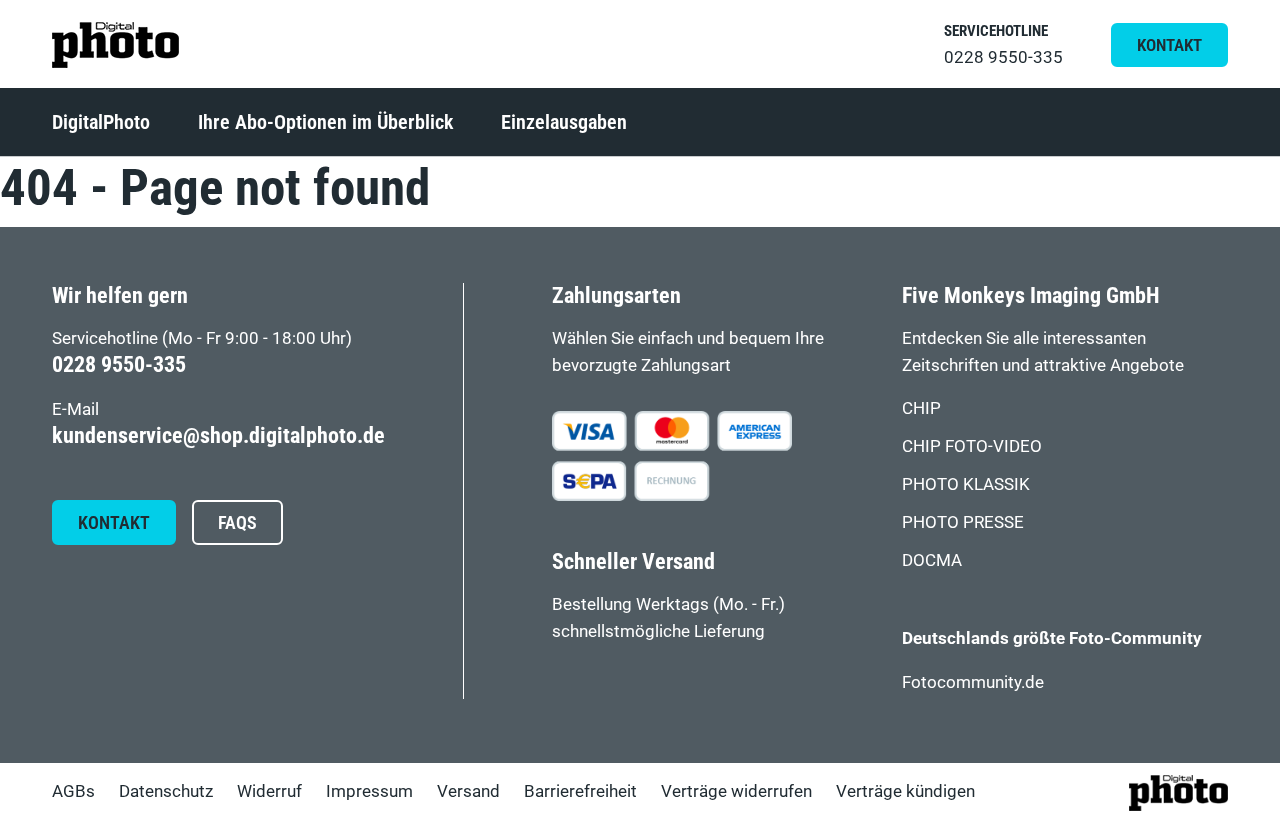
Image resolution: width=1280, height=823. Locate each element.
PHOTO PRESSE (963, 522)
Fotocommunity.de (973, 682)
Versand (468, 791)
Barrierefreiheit (580, 791)
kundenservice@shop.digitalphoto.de (218, 435)
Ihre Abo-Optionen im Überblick (325, 122)
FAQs (237, 523)
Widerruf (269, 791)
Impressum (369, 791)
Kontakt (1169, 45)
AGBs (73, 791)
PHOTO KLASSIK (966, 484)
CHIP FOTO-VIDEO (972, 446)
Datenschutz (166, 791)
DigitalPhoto (101, 122)
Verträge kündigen (905, 791)
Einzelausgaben (564, 122)
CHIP (921, 408)
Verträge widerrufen (736, 791)
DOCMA (932, 560)
